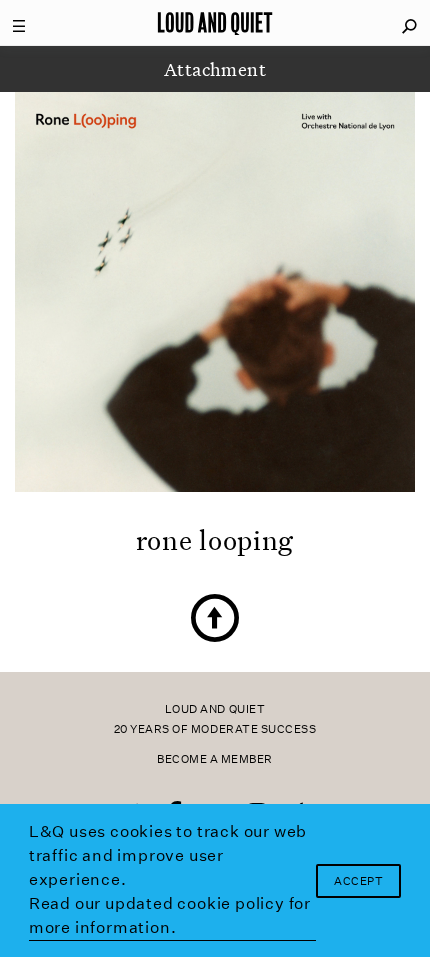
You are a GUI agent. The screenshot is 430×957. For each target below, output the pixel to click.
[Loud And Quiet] (215, 23)
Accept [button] (358, 881)
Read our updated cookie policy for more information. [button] (170, 915)
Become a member (215, 759)
